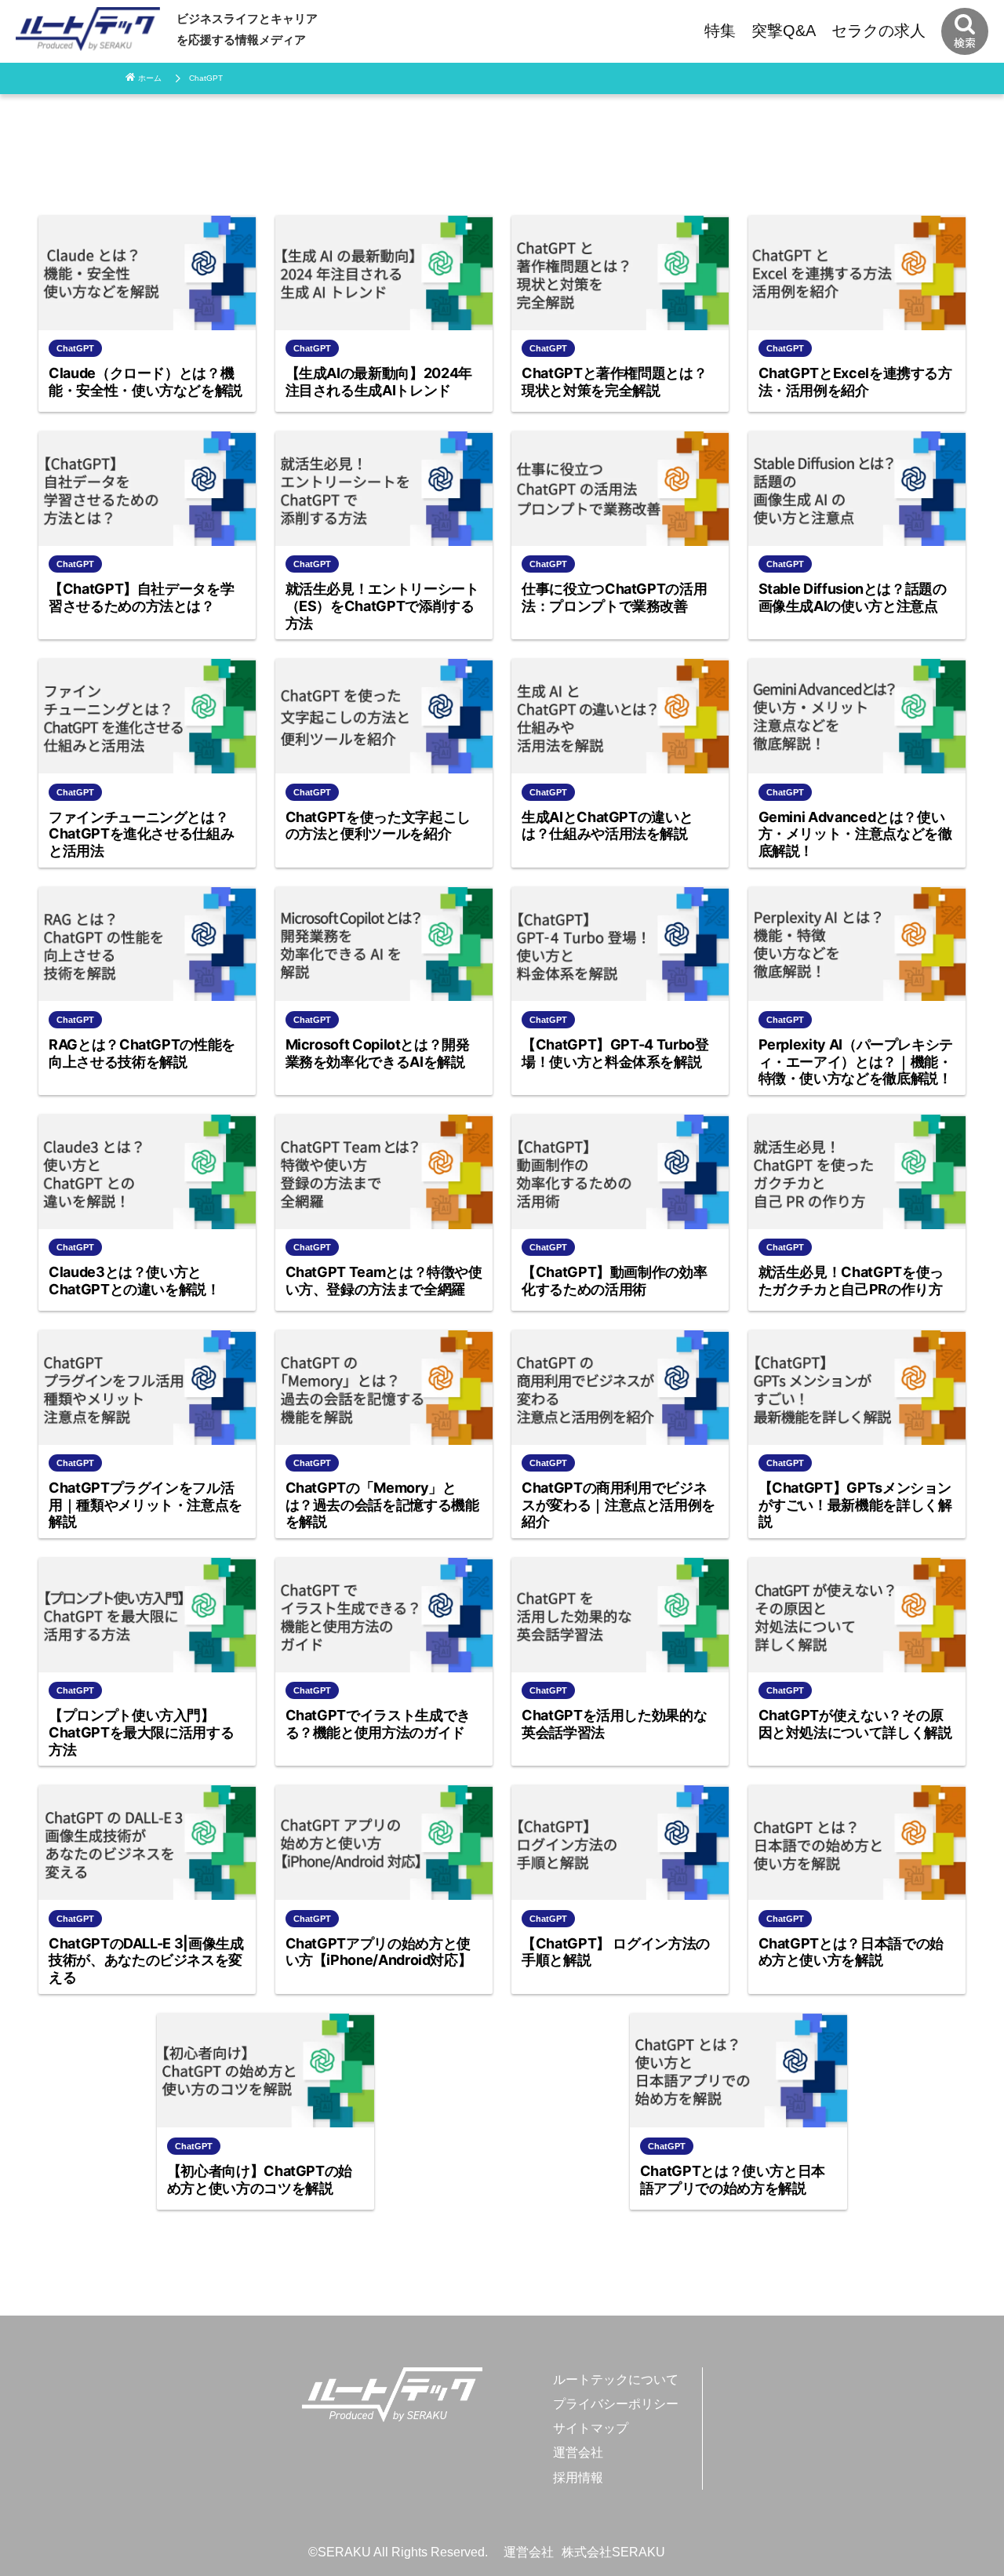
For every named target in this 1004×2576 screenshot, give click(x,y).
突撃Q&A (784, 31)
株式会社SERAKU (613, 2552)
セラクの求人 (878, 31)
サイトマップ (591, 2428)
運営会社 (578, 2452)
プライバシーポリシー (616, 2404)
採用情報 (578, 2478)
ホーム (150, 78)
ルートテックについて (616, 2380)
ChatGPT (206, 78)
